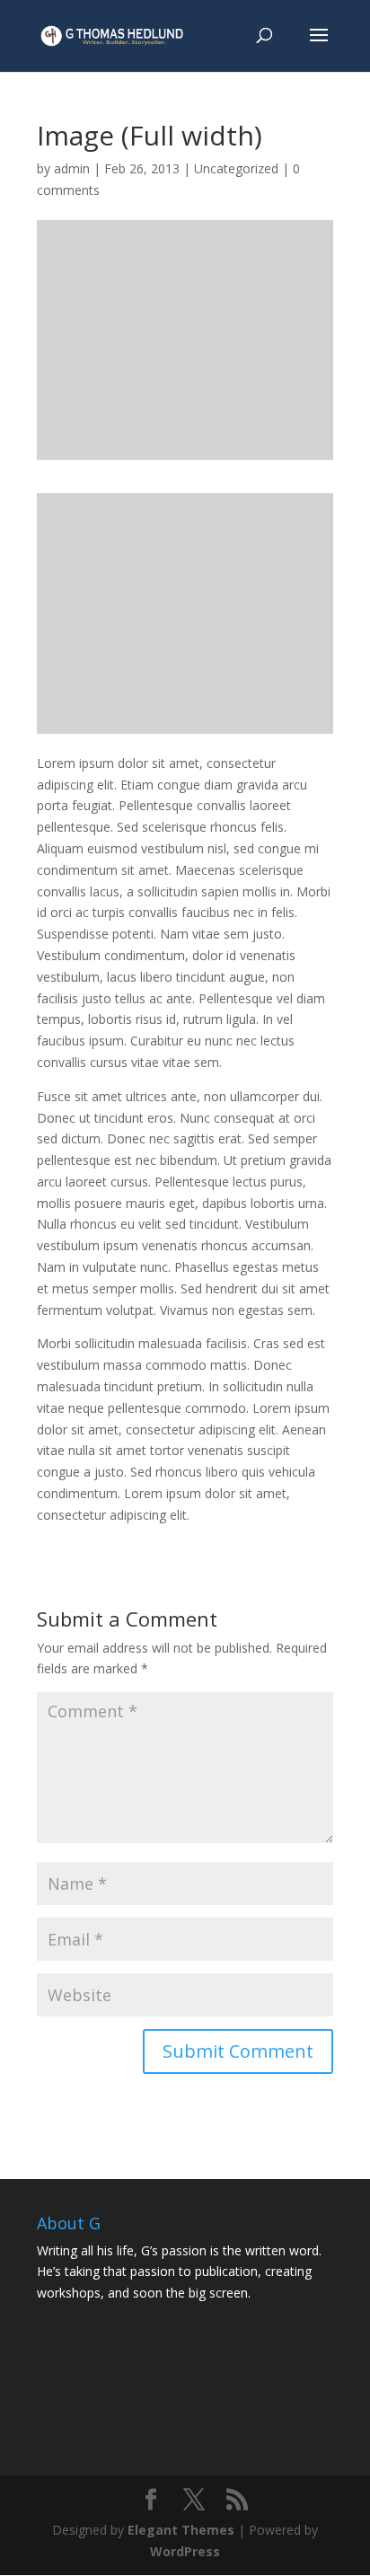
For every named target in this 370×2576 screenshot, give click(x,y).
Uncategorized (236, 168)
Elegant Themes (181, 2530)
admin (72, 168)
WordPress (185, 2551)
